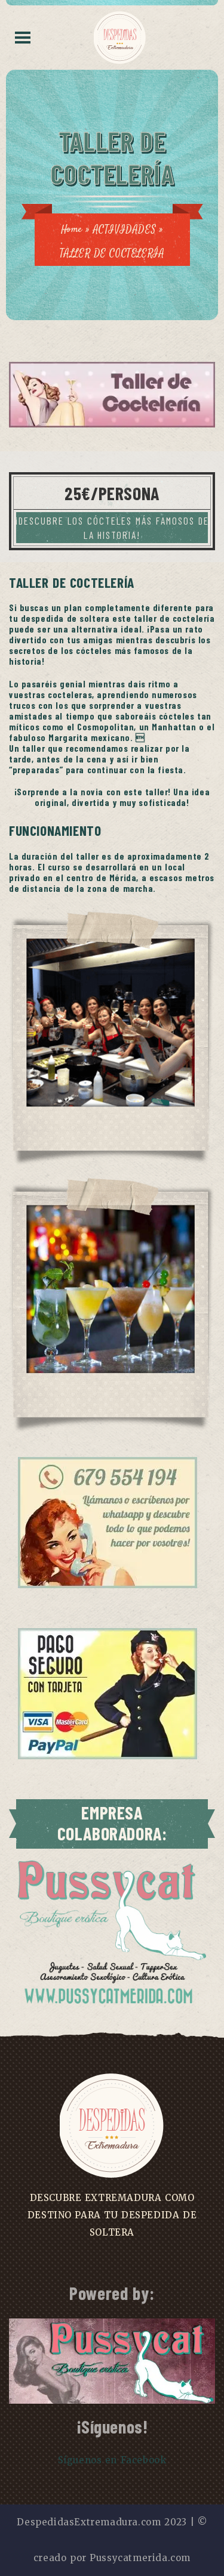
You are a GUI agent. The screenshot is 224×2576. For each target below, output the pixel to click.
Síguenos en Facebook (112, 2460)
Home (72, 230)
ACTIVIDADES (125, 230)
